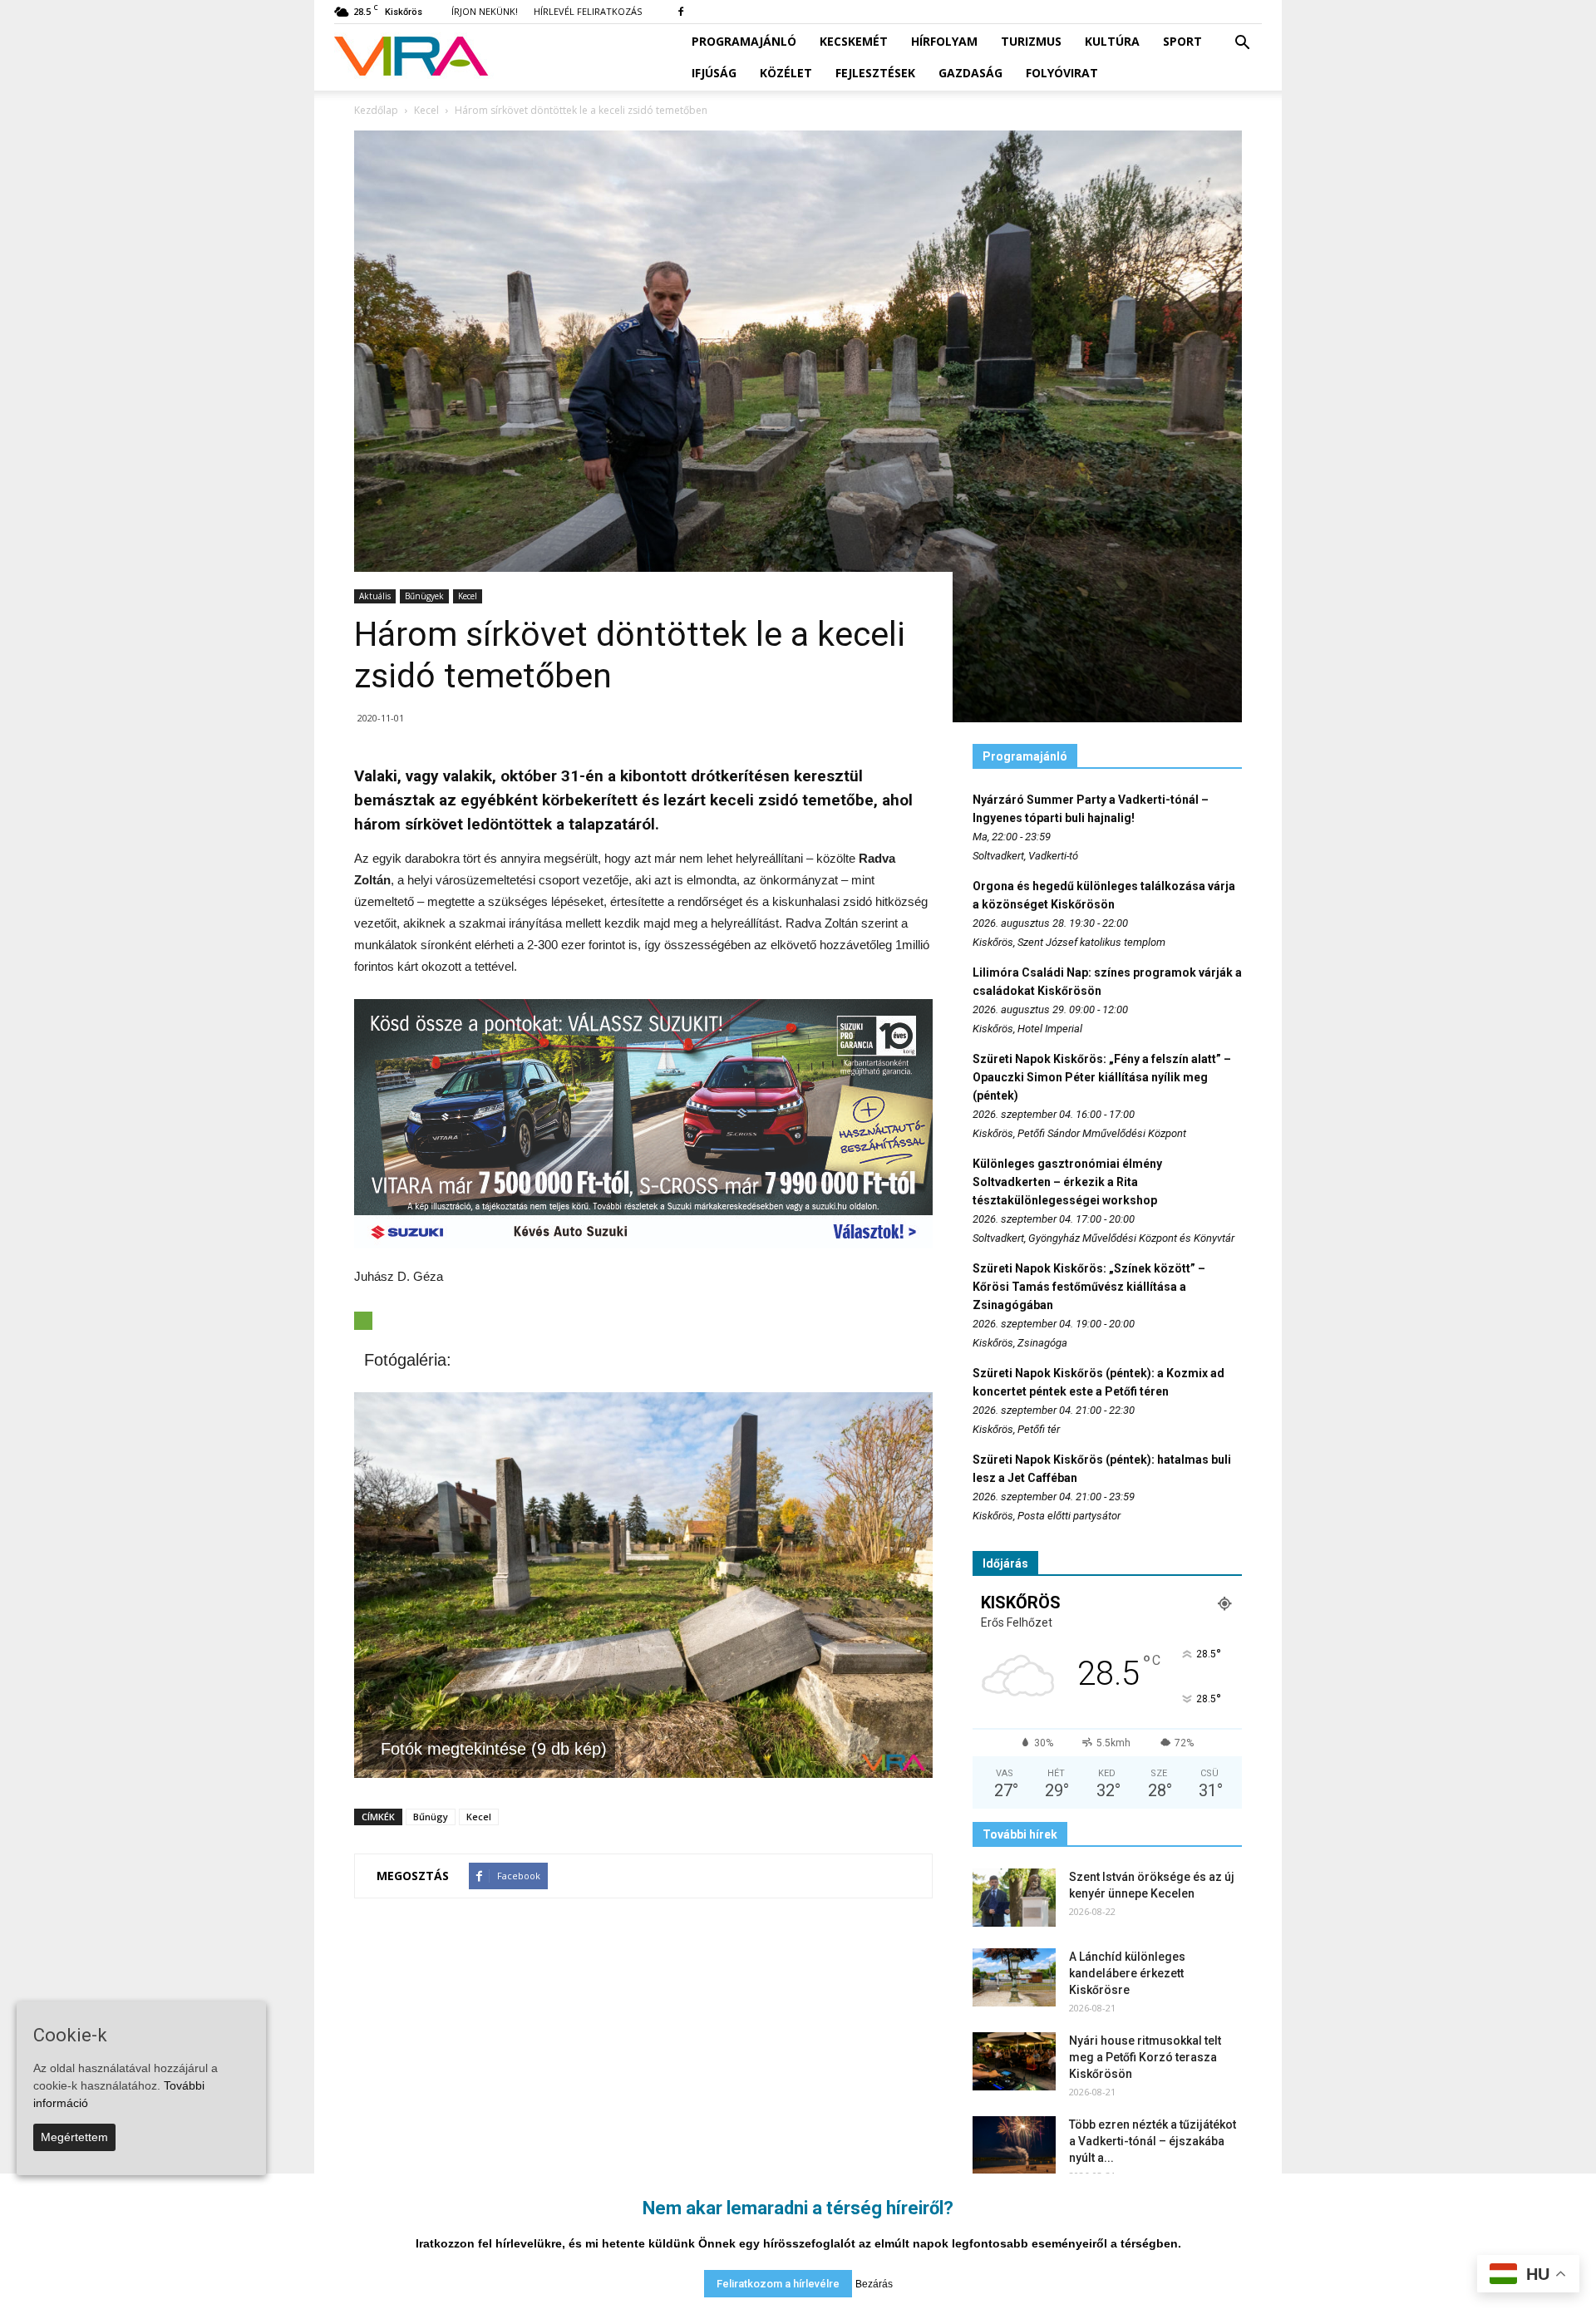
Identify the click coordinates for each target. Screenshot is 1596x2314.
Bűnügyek (424, 596)
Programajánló (744, 41)
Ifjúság (714, 73)
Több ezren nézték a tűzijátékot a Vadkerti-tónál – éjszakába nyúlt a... (1153, 2141)
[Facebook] (681, 12)
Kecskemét (854, 41)
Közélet (786, 73)
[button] (1242, 43)
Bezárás (874, 2284)
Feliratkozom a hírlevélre (778, 2284)
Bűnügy (431, 1817)
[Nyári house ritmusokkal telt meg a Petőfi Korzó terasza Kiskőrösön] (1014, 2061)
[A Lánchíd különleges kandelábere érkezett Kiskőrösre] (1014, 1977)
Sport (1182, 41)
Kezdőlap (376, 110)
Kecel (468, 596)
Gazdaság (970, 73)
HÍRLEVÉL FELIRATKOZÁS (588, 11)
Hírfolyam (944, 41)
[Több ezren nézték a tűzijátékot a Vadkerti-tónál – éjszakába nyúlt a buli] (1014, 2145)
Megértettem (74, 2137)
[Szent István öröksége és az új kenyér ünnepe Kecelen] (1014, 1898)
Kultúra (1112, 41)
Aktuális (375, 596)
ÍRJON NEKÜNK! (485, 11)
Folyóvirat (1062, 73)
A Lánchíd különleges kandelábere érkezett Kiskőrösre (1127, 1973)
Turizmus (1031, 41)
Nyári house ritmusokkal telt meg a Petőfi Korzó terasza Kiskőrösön (1145, 2057)
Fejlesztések (875, 73)
